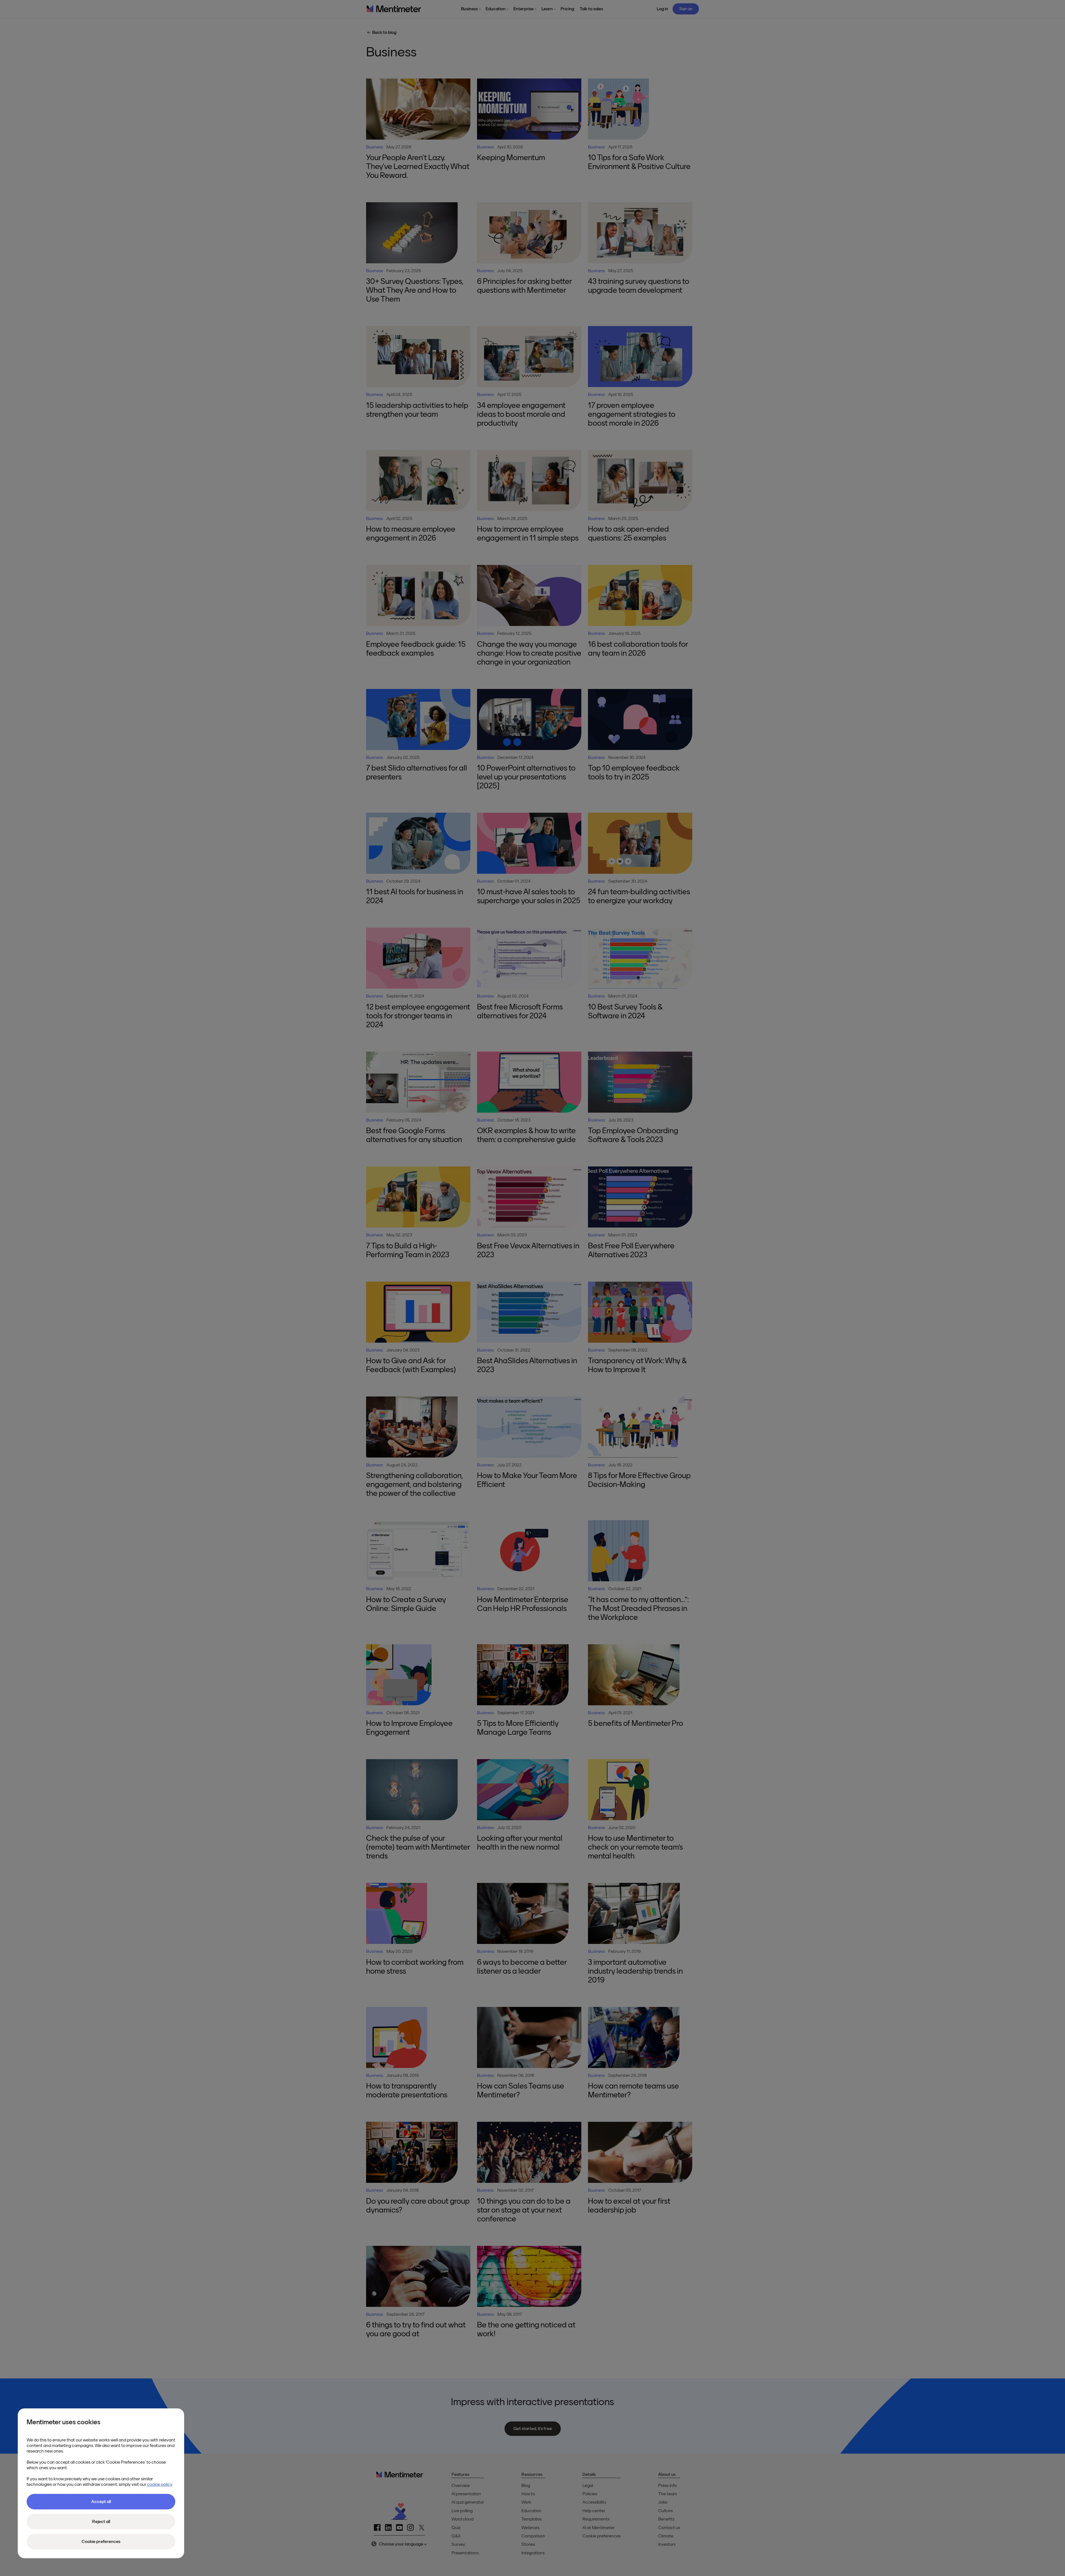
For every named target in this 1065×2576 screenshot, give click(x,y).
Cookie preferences (101, 2542)
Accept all (101, 2502)
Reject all (101, 2522)
